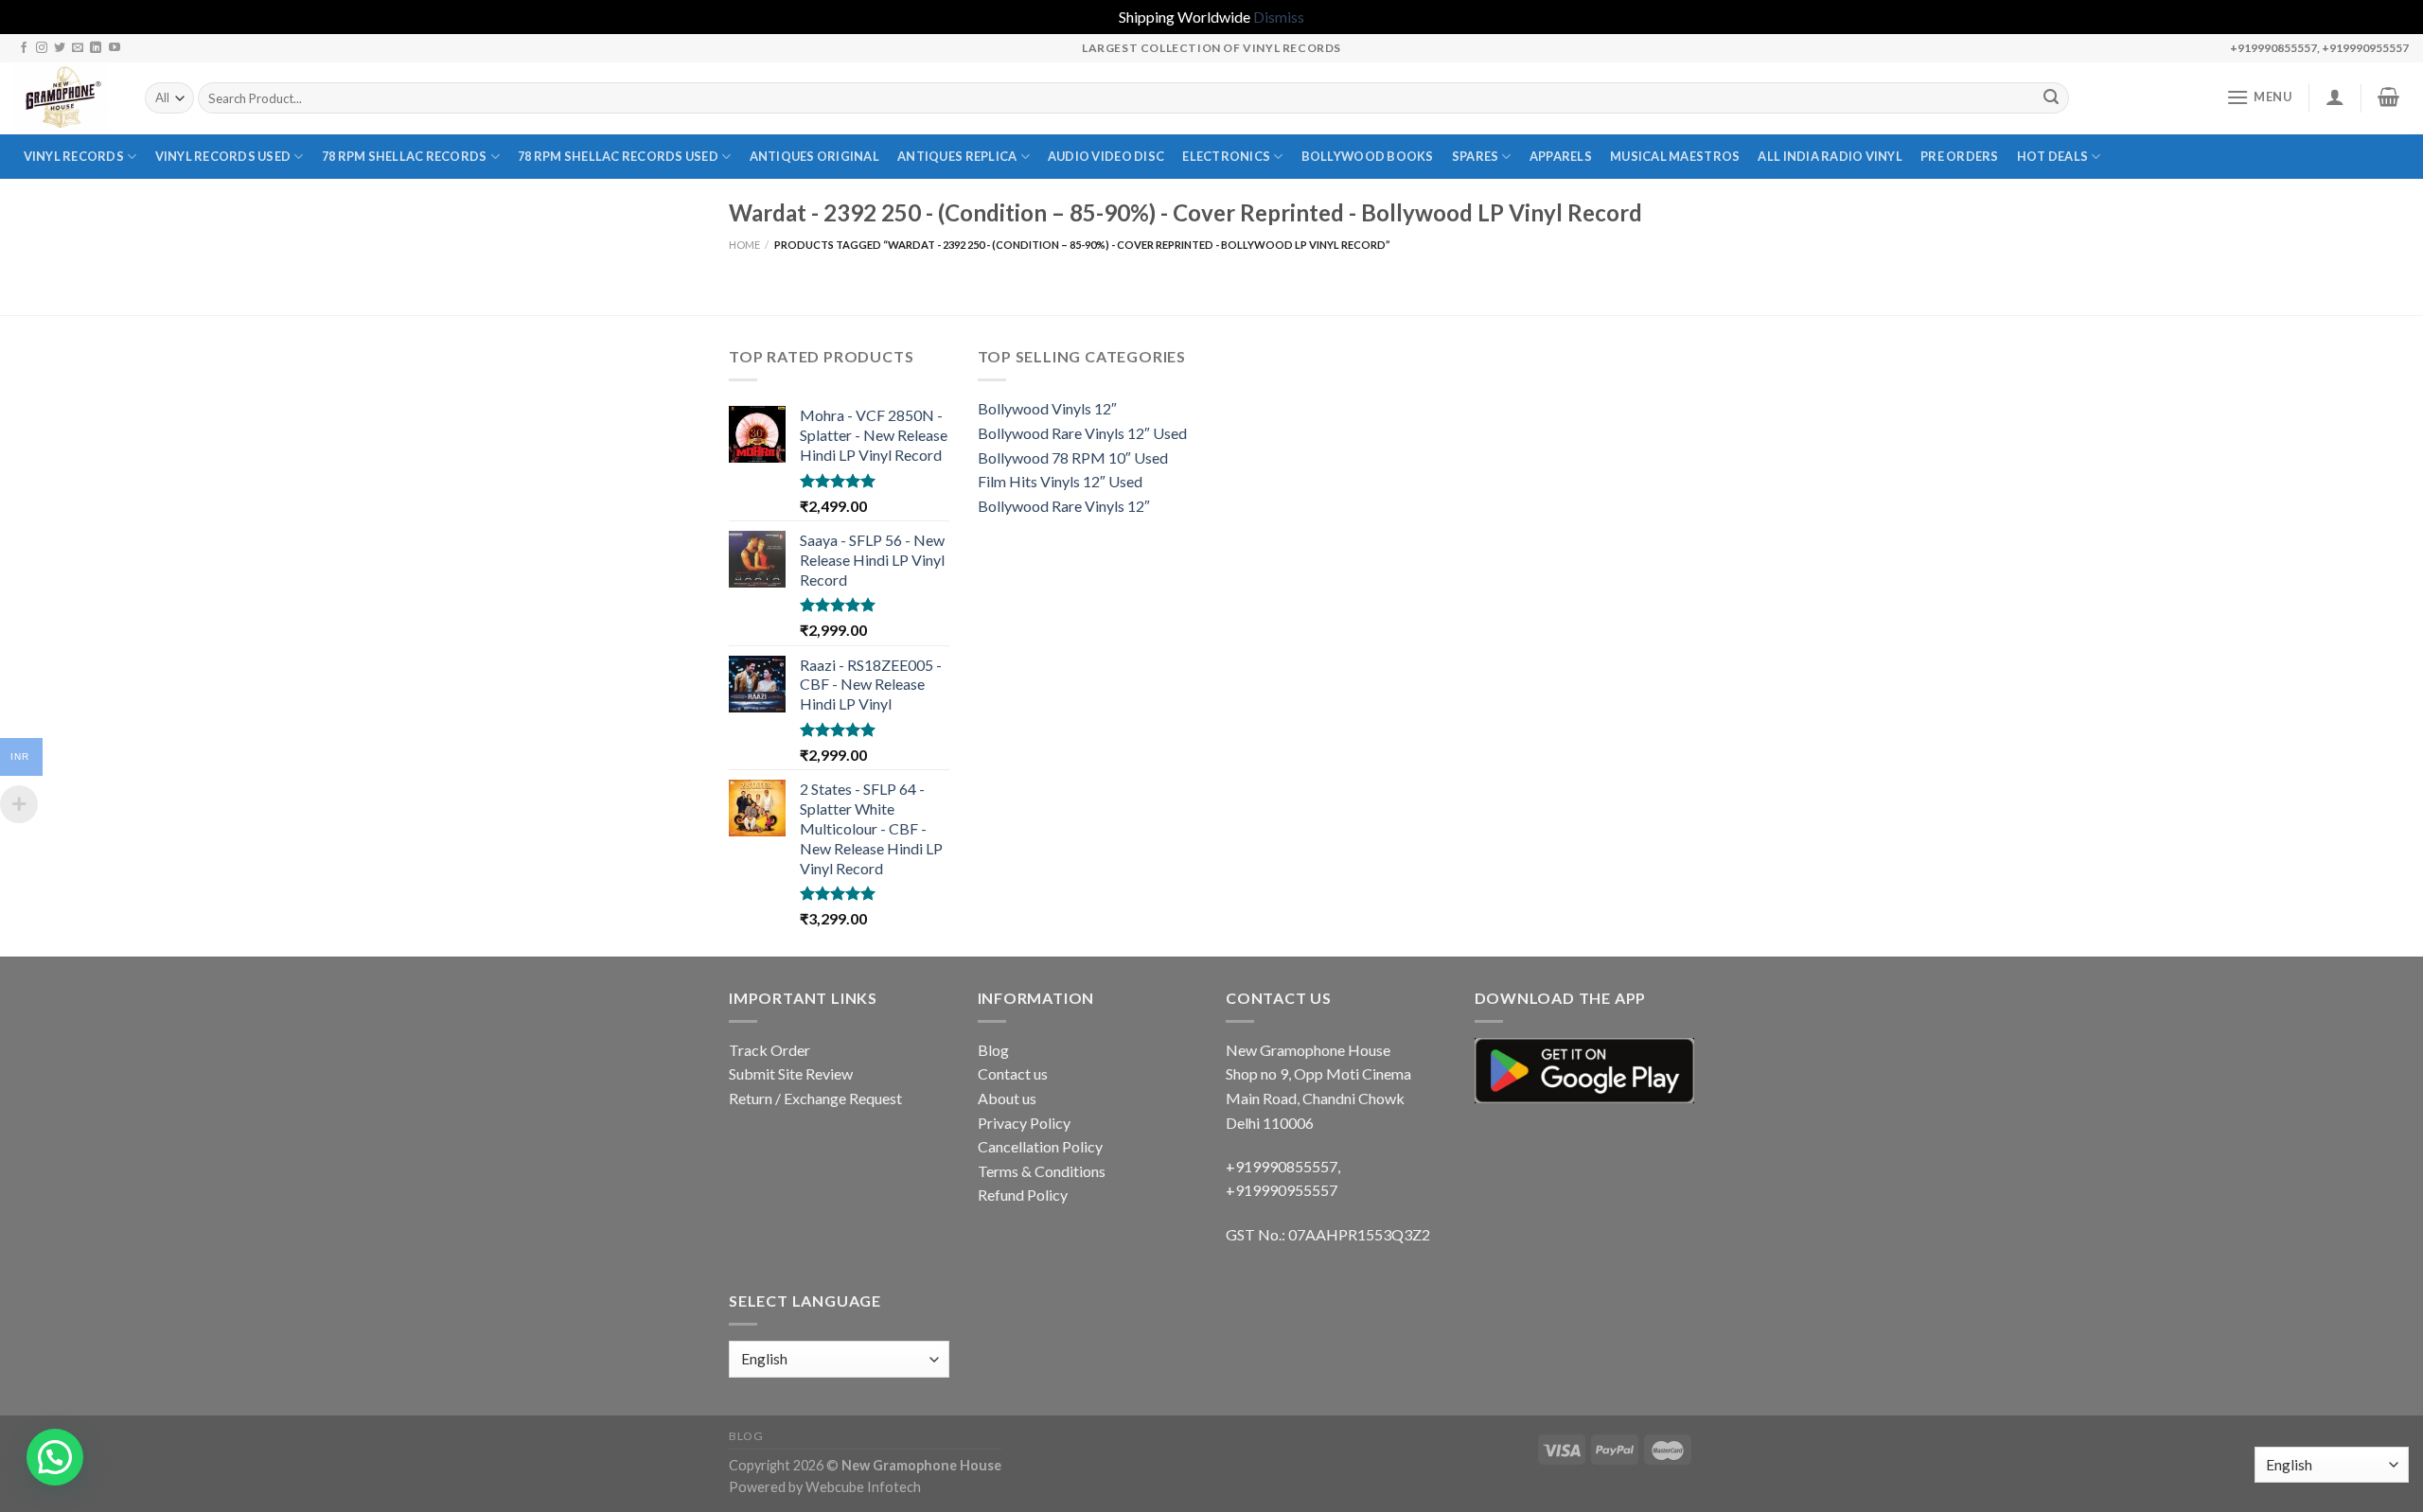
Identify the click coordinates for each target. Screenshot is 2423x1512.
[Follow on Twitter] (60, 48)
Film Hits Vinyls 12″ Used (1060, 481)
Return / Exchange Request (815, 1098)
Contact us (1013, 1073)
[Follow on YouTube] (115, 48)
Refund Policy (1023, 1195)
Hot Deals (2052, 156)
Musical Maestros (1675, 156)
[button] (55, 1457)
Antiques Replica (957, 156)
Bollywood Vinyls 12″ (1047, 408)
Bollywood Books (1368, 156)
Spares (1476, 156)
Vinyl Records (74, 156)
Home (744, 245)
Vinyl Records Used (223, 156)
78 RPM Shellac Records (405, 156)
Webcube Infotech (863, 1487)
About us (1007, 1098)
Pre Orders (1960, 156)
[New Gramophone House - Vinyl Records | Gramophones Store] (65, 98)
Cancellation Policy (1040, 1146)
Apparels (1561, 156)
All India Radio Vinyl (1830, 156)
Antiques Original (814, 156)
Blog (993, 1050)
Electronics (1226, 156)
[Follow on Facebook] (24, 48)
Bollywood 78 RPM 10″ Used (1073, 457)
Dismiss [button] (1279, 17)
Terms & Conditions (1042, 1171)
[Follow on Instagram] (42, 48)
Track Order (769, 1050)
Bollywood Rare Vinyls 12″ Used (1082, 433)
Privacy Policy (1024, 1123)
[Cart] (2389, 97)
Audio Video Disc (1106, 156)
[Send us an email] (78, 48)
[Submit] (2052, 98)
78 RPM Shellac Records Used (618, 156)
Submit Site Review (791, 1073)
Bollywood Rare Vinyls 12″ (1064, 506)
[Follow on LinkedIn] (96, 48)
